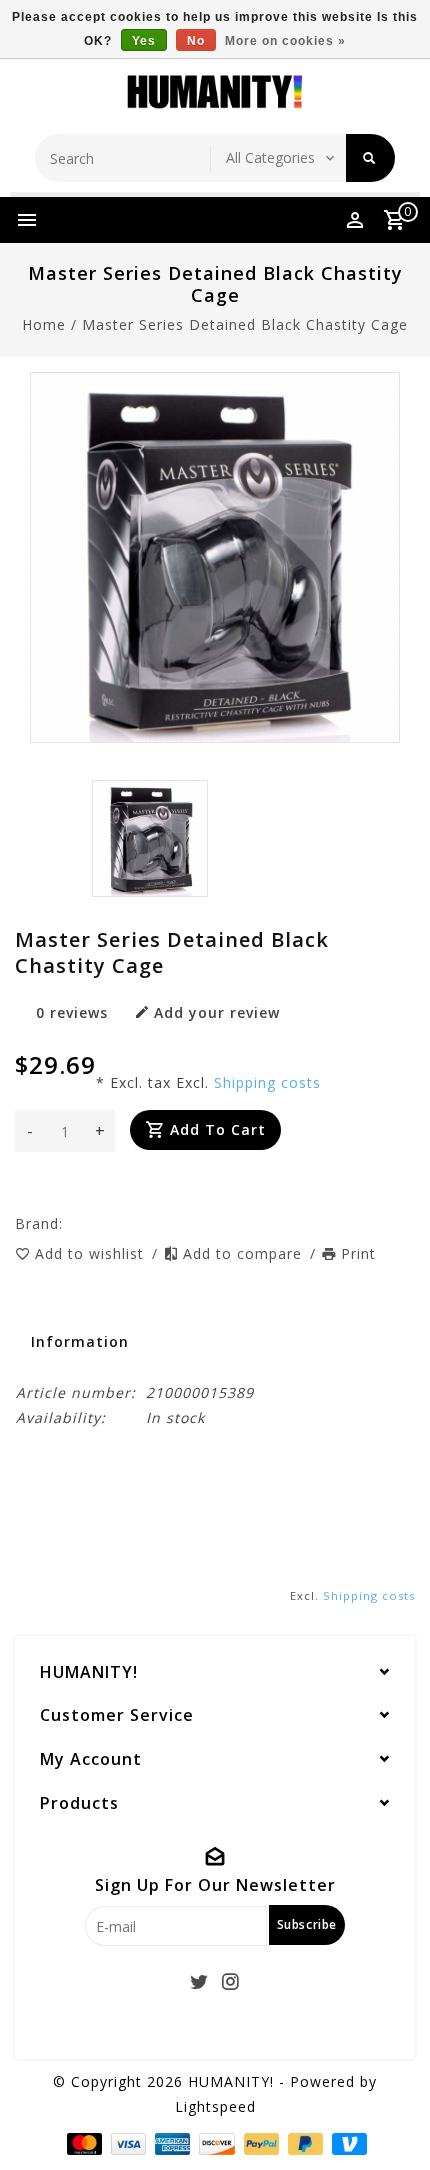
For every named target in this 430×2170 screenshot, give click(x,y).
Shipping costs (267, 1082)
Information (80, 1341)
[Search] (370, 158)
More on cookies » (285, 41)
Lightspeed (215, 2106)
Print (358, 1253)
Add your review (217, 1012)
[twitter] (200, 1982)
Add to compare (245, 1253)
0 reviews (72, 1012)
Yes (144, 41)
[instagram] (231, 1982)
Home (44, 324)
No (196, 41)
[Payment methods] (82, 2142)
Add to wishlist (92, 1253)
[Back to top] (390, 2120)
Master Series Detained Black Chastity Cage (245, 324)
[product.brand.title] (69, 1223)
